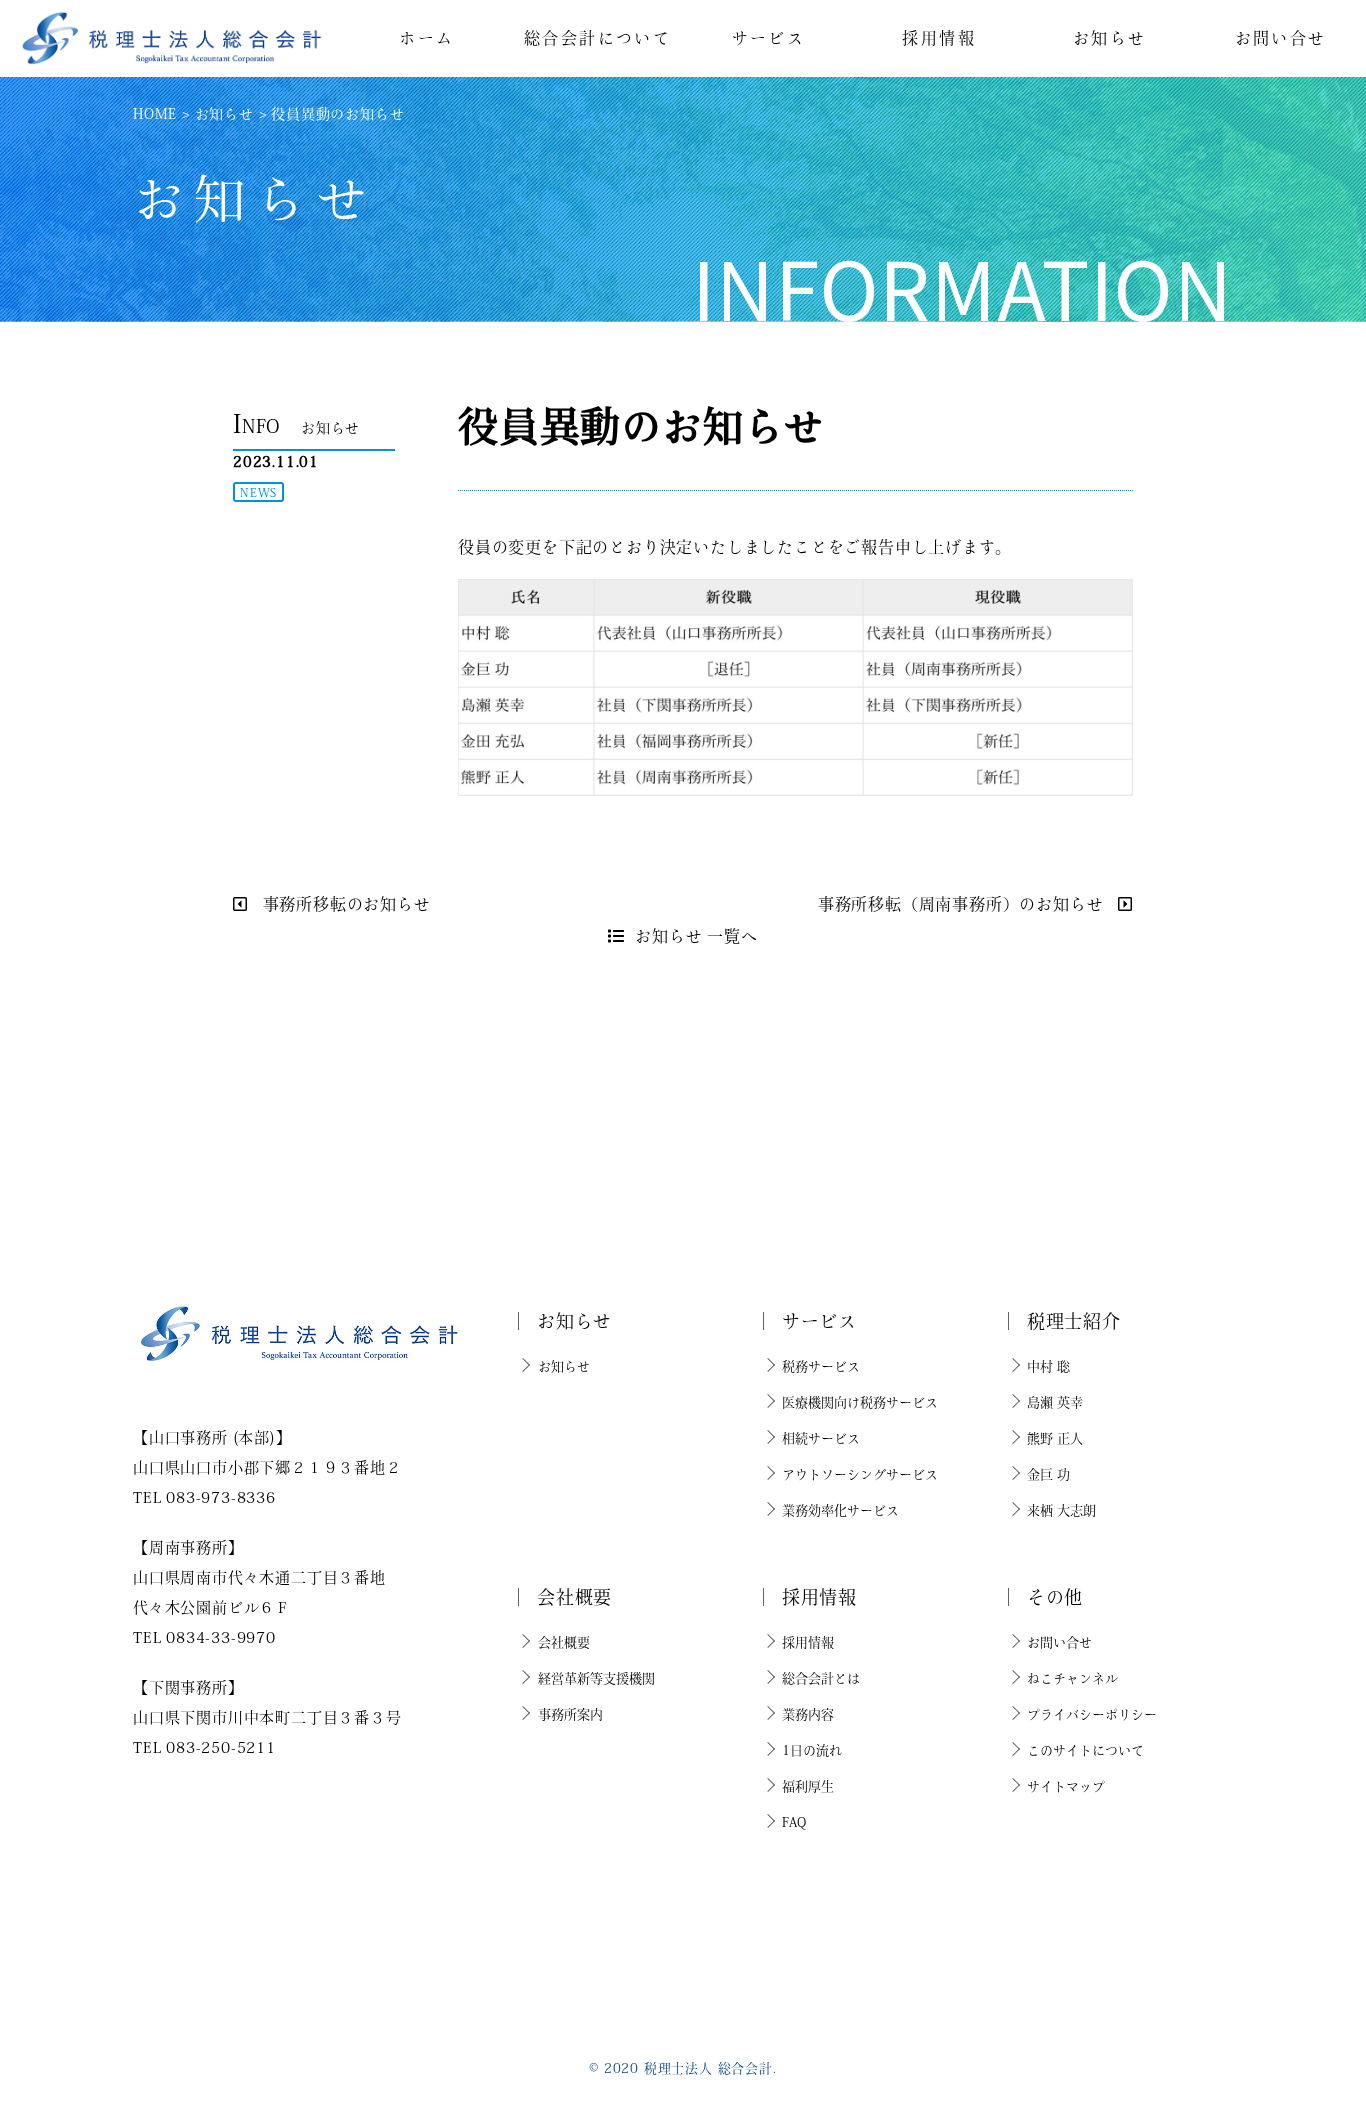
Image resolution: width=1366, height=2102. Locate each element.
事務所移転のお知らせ (344, 904)
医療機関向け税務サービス (860, 1402)
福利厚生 (808, 1786)
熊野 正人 (1055, 1438)
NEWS (258, 492)
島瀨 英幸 (1055, 1402)
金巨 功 (1048, 1474)
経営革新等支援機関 (596, 1678)
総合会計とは (821, 1678)
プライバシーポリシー (1092, 1714)
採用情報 (939, 38)
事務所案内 (570, 1714)
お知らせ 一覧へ (696, 936)
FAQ (794, 1822)
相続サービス (821, 1438)
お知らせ (1110, 38)
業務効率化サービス (840, 1510)
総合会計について (597, 38)
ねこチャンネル (1072, 1678)
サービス (769, 38)
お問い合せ (1281, 38)
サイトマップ (1066, 1786)
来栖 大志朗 (1061, 1510)
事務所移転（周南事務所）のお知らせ (963, 904)
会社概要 (564, 1642)
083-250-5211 (221, 1747)
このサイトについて (1085, 1750)
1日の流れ (812, 1750)
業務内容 (808, 1714)
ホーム (426, 38)
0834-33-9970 (221, 1637)
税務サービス (821, 1366)
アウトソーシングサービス (860, 1474)
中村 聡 (1048, 1366)
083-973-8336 (221, 1497)
